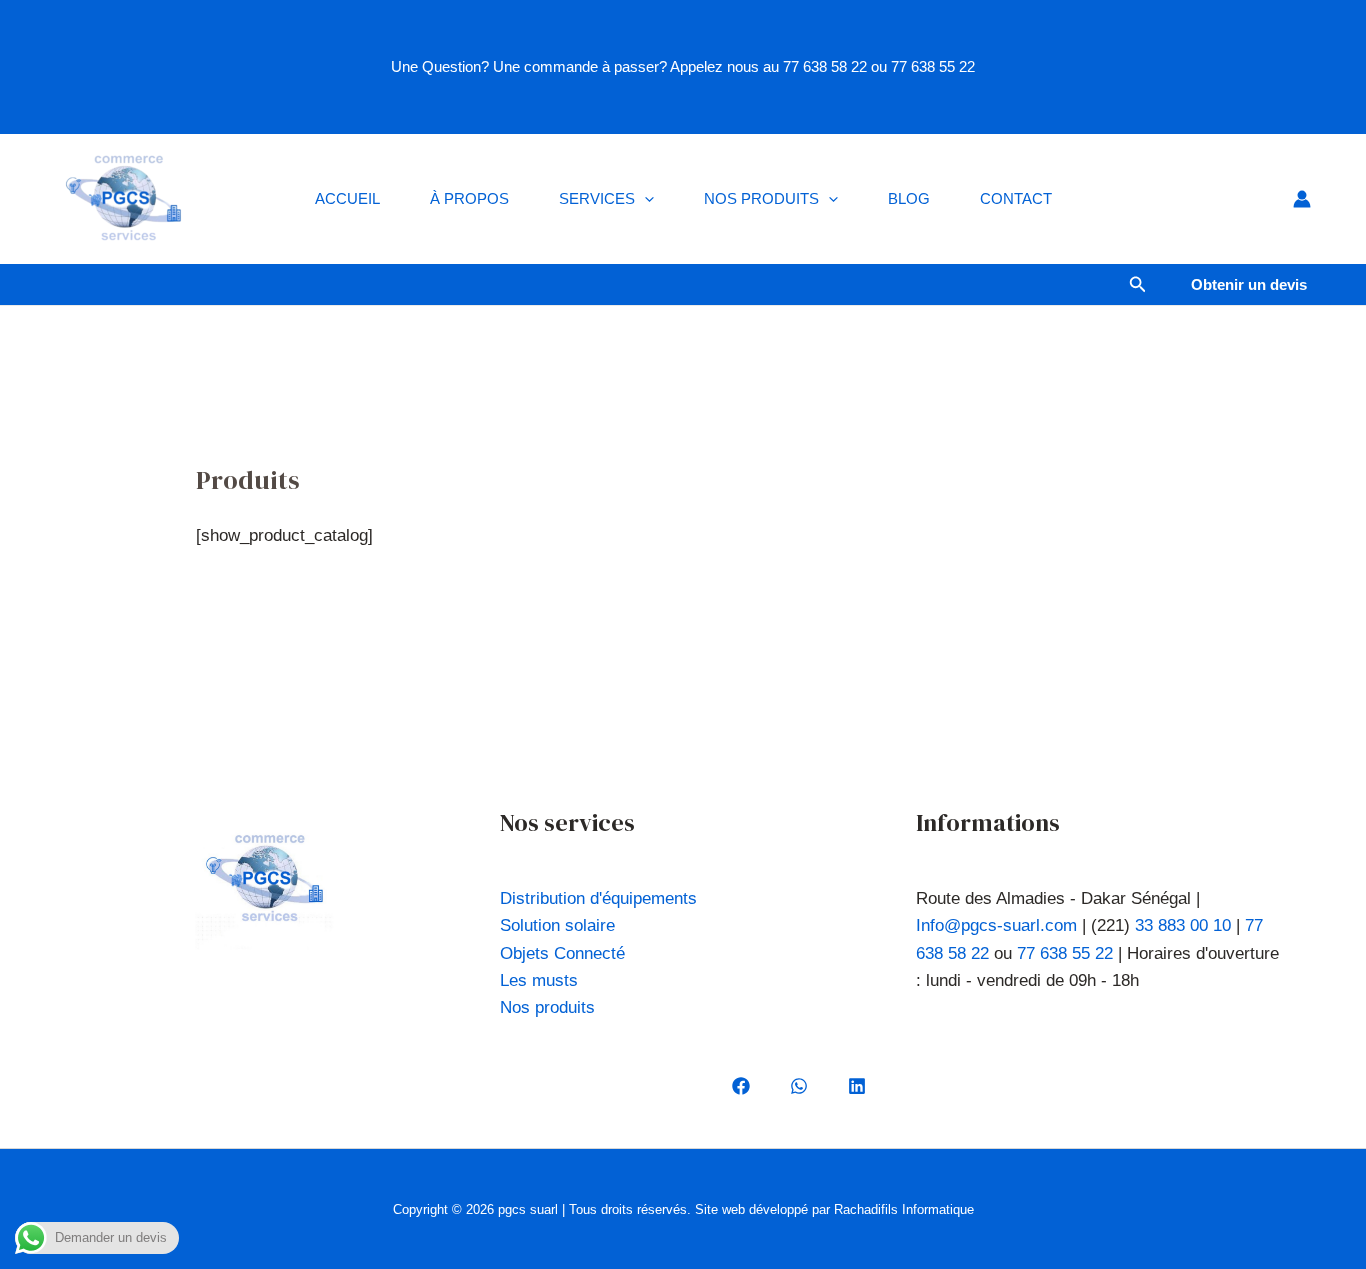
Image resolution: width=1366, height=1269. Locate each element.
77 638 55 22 (1065, 953)
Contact (1016, 198)
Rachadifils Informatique (904, 1209)
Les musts (539, 980)
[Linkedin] (857, 1086)
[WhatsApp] (799, 1086)
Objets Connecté (562, 953)
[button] (644, 199)
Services (597, 198)
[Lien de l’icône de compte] (1302, 199)
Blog (909, 198)
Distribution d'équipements (598, 898)
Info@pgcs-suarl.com (996, 925)
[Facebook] (741, 1086)
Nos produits (761, 198)
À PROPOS (469, 198)
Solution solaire (557, 925)
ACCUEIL (347, 198)
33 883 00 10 (1183, 925)
